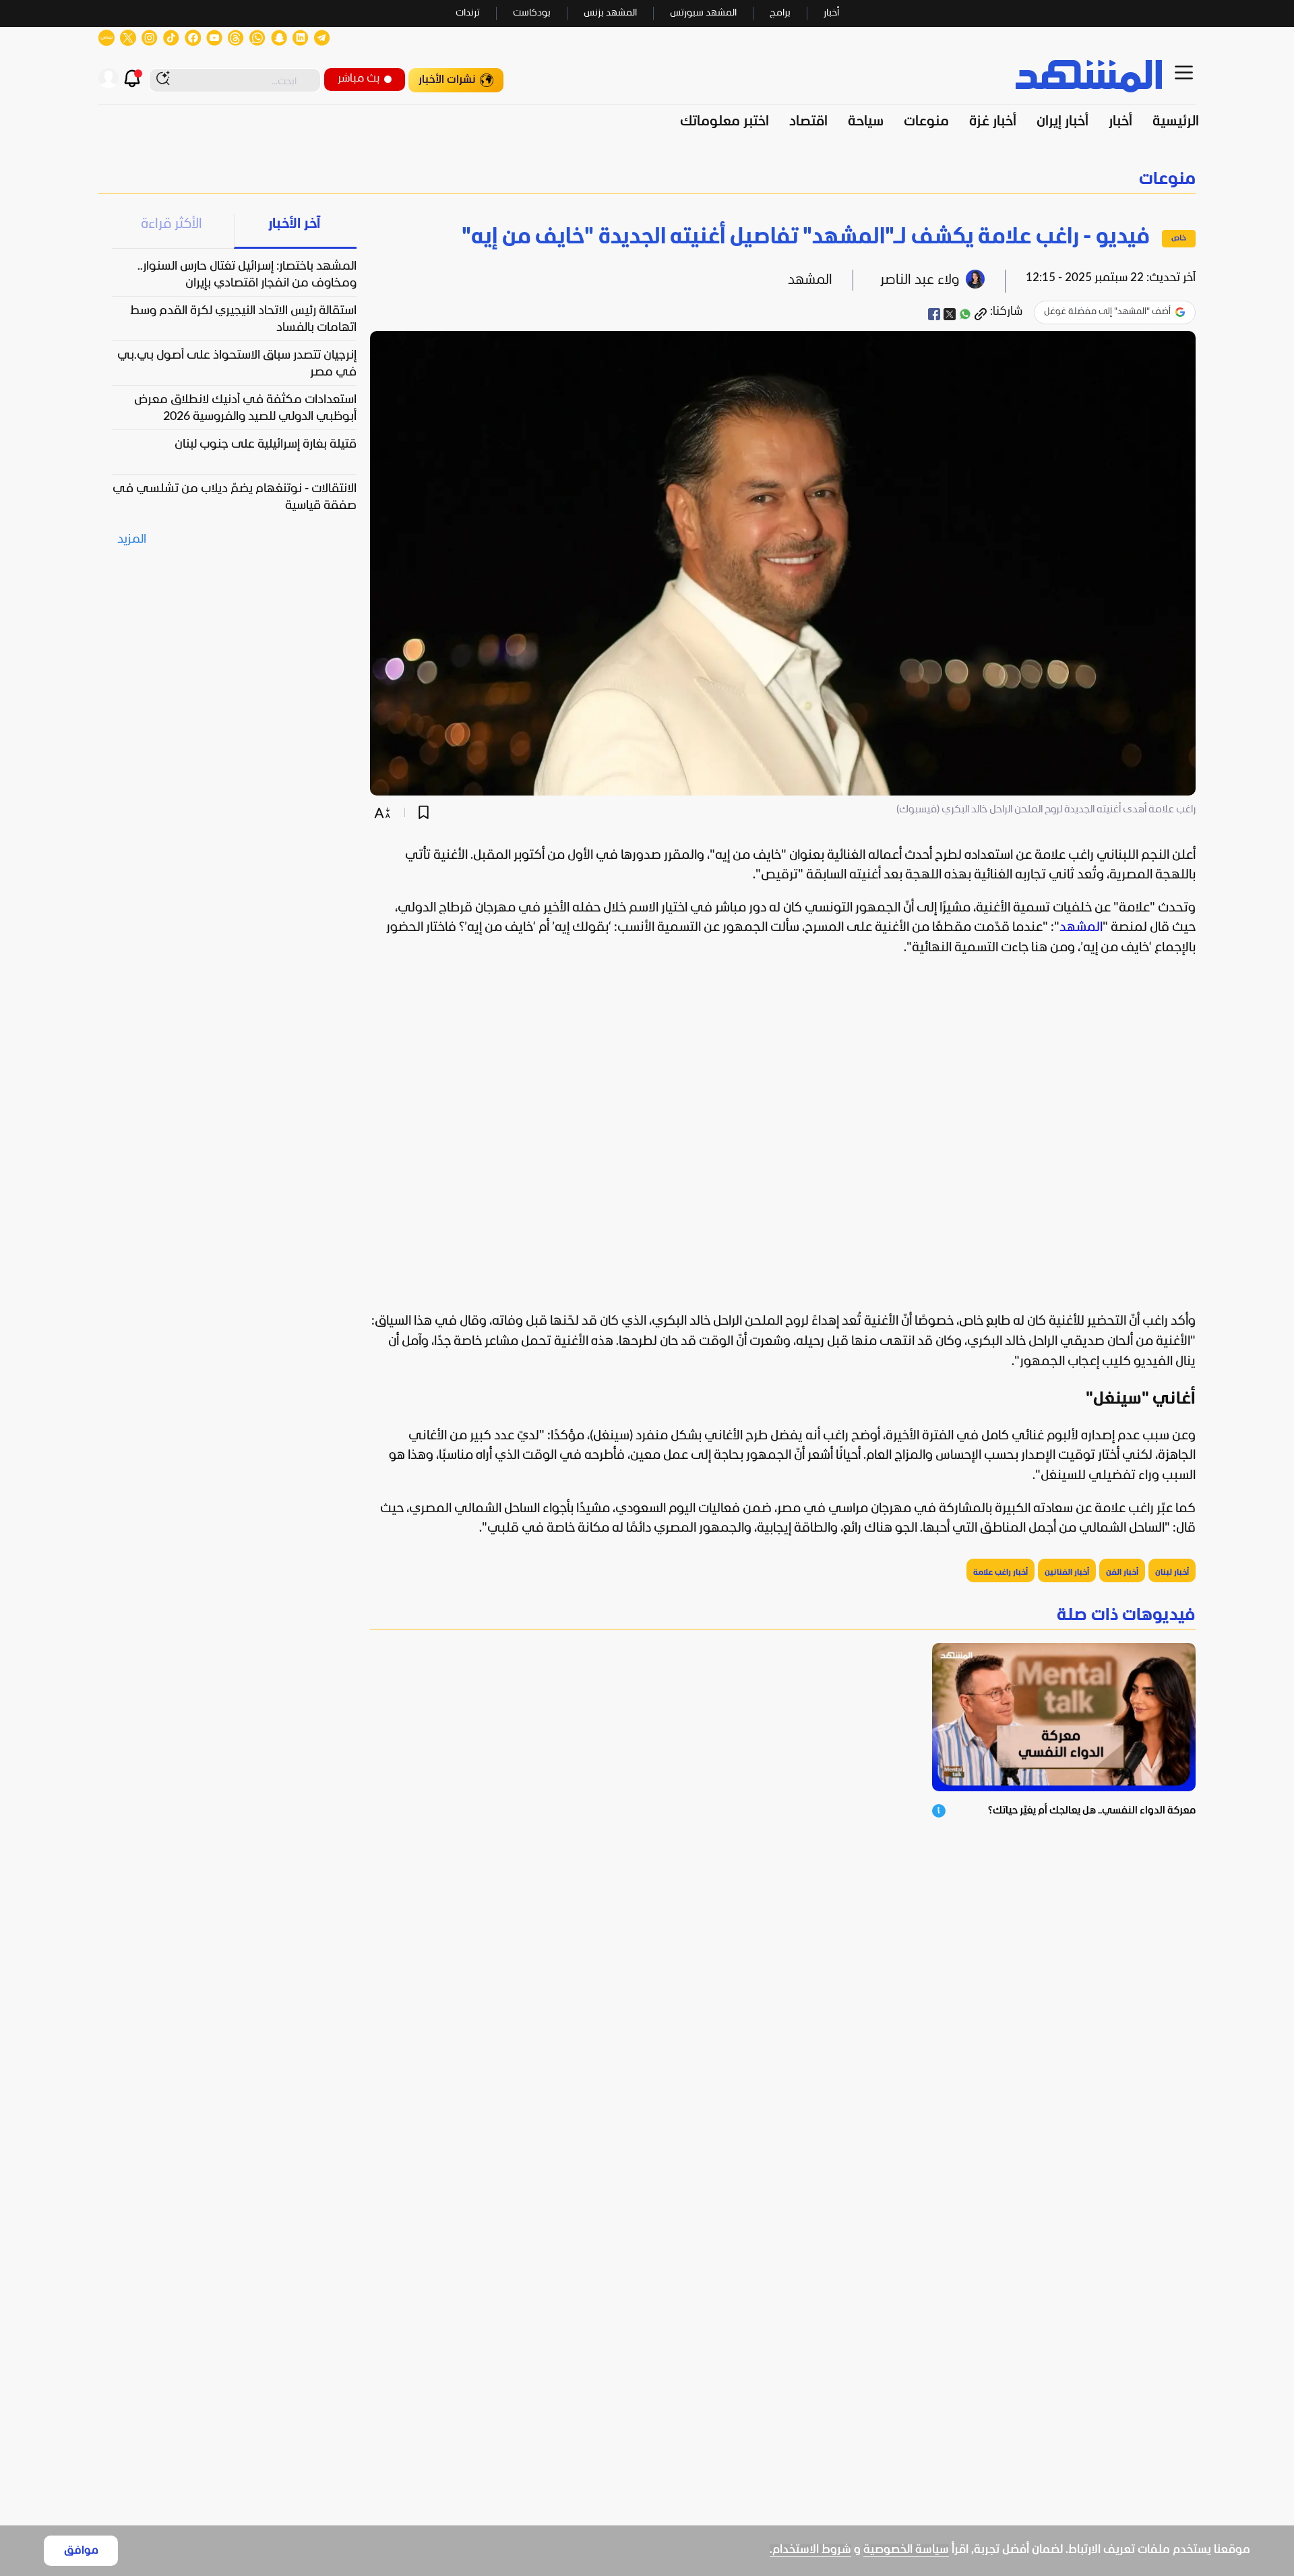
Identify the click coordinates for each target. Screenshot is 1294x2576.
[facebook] (934, 314)
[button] (647, 180)
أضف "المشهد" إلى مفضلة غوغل (1107, 312)
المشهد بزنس (610, 13)
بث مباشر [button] (359, 79)
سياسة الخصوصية (906, 2550)
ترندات (468, 13)
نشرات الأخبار (447, 80)
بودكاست (532, 13)
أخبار (831, 13)
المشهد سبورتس (703, 13)
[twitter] (950, 314)
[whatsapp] (965, 314)
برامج (780, 13)
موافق (81, 2551)
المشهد (1081, 928)
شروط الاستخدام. (810, 2550)
